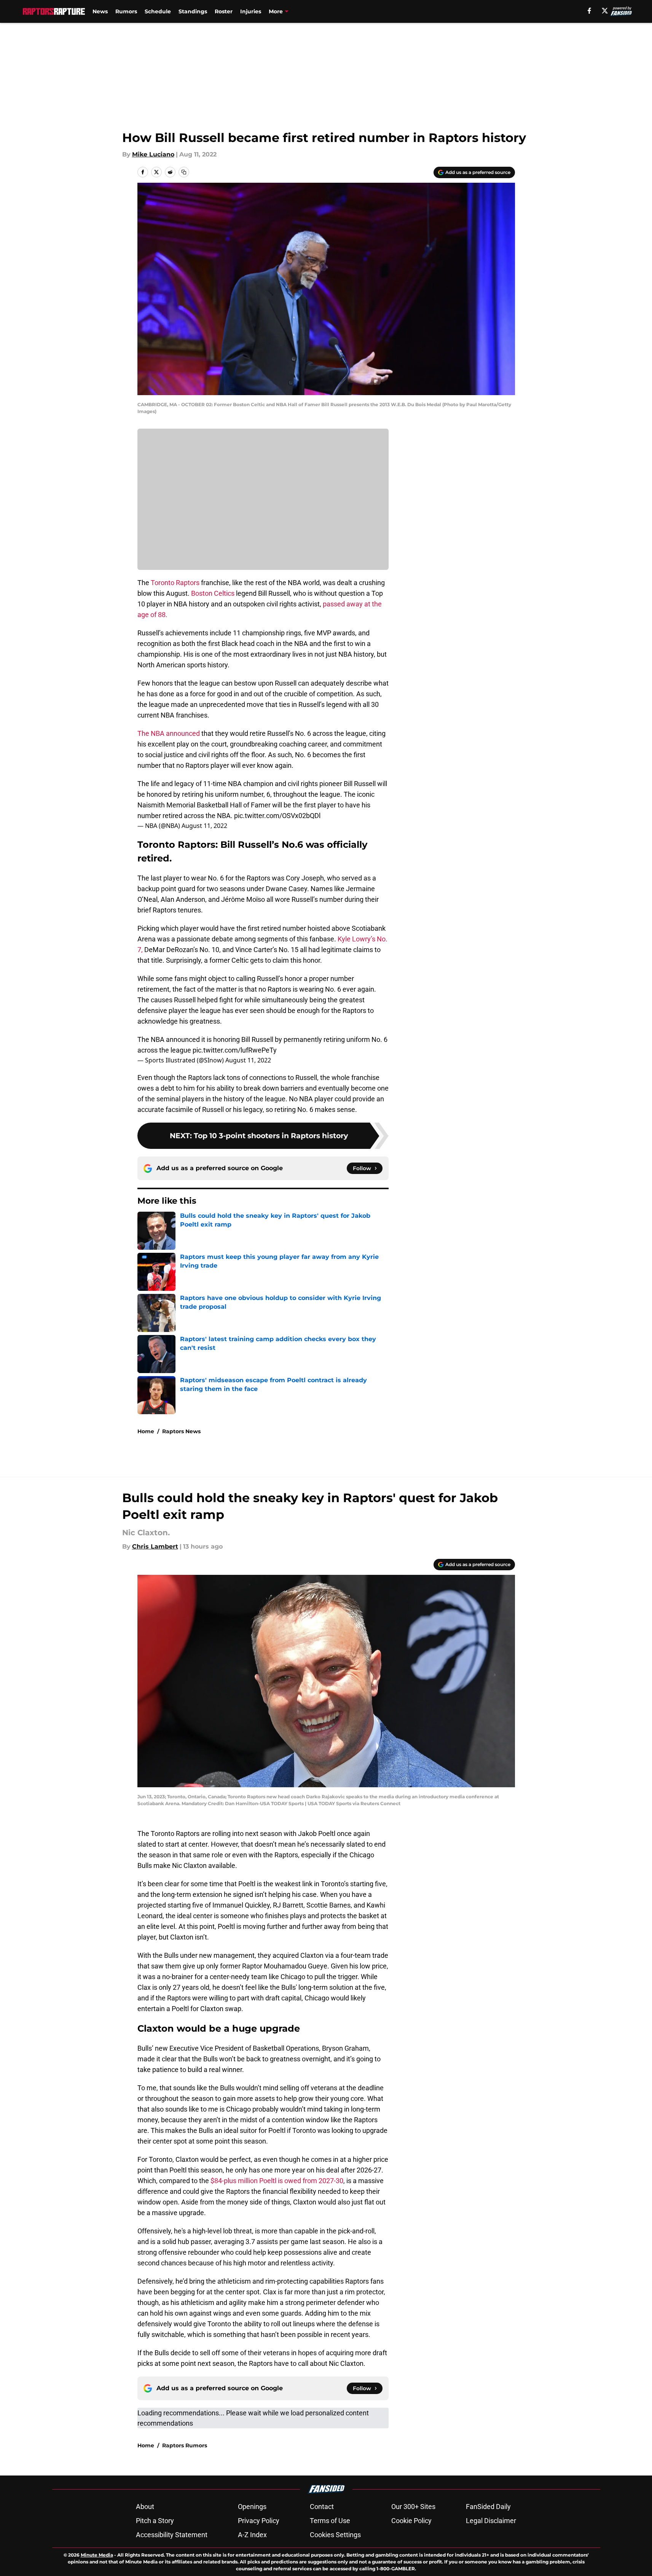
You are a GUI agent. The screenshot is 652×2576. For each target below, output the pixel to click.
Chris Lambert (155, 1546)
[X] (605, 11)
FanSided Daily (488, 2507)
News (100, 11)
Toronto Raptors (175, 583)
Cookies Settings (335, 2535)
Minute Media (97, 2555)
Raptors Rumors (185, 2445)
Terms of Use (330, 2521)
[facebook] (589, 11)
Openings (252, 2507)
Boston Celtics (213, 593)
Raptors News (181, 1431)
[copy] (184, 172)
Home (146, 1431)
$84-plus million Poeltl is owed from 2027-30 (277, 2181)
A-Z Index (252, 2535)
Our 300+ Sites (413, 2507)
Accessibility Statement (172, 2535)
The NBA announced (169, 733)
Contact (322, 2507)
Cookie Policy (411, 2521)
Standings (193, 11)
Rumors (126, 11)
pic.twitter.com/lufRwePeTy (235, 1050)
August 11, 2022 (204, 826)
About (145, 2507)
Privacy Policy (259, 2521)
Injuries (251, 11)
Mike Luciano (153, 154)
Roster (224, 11)
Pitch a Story (155, 2521)
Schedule (158, 11)
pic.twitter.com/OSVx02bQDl (277, 816)
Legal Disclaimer (491, 2521)
